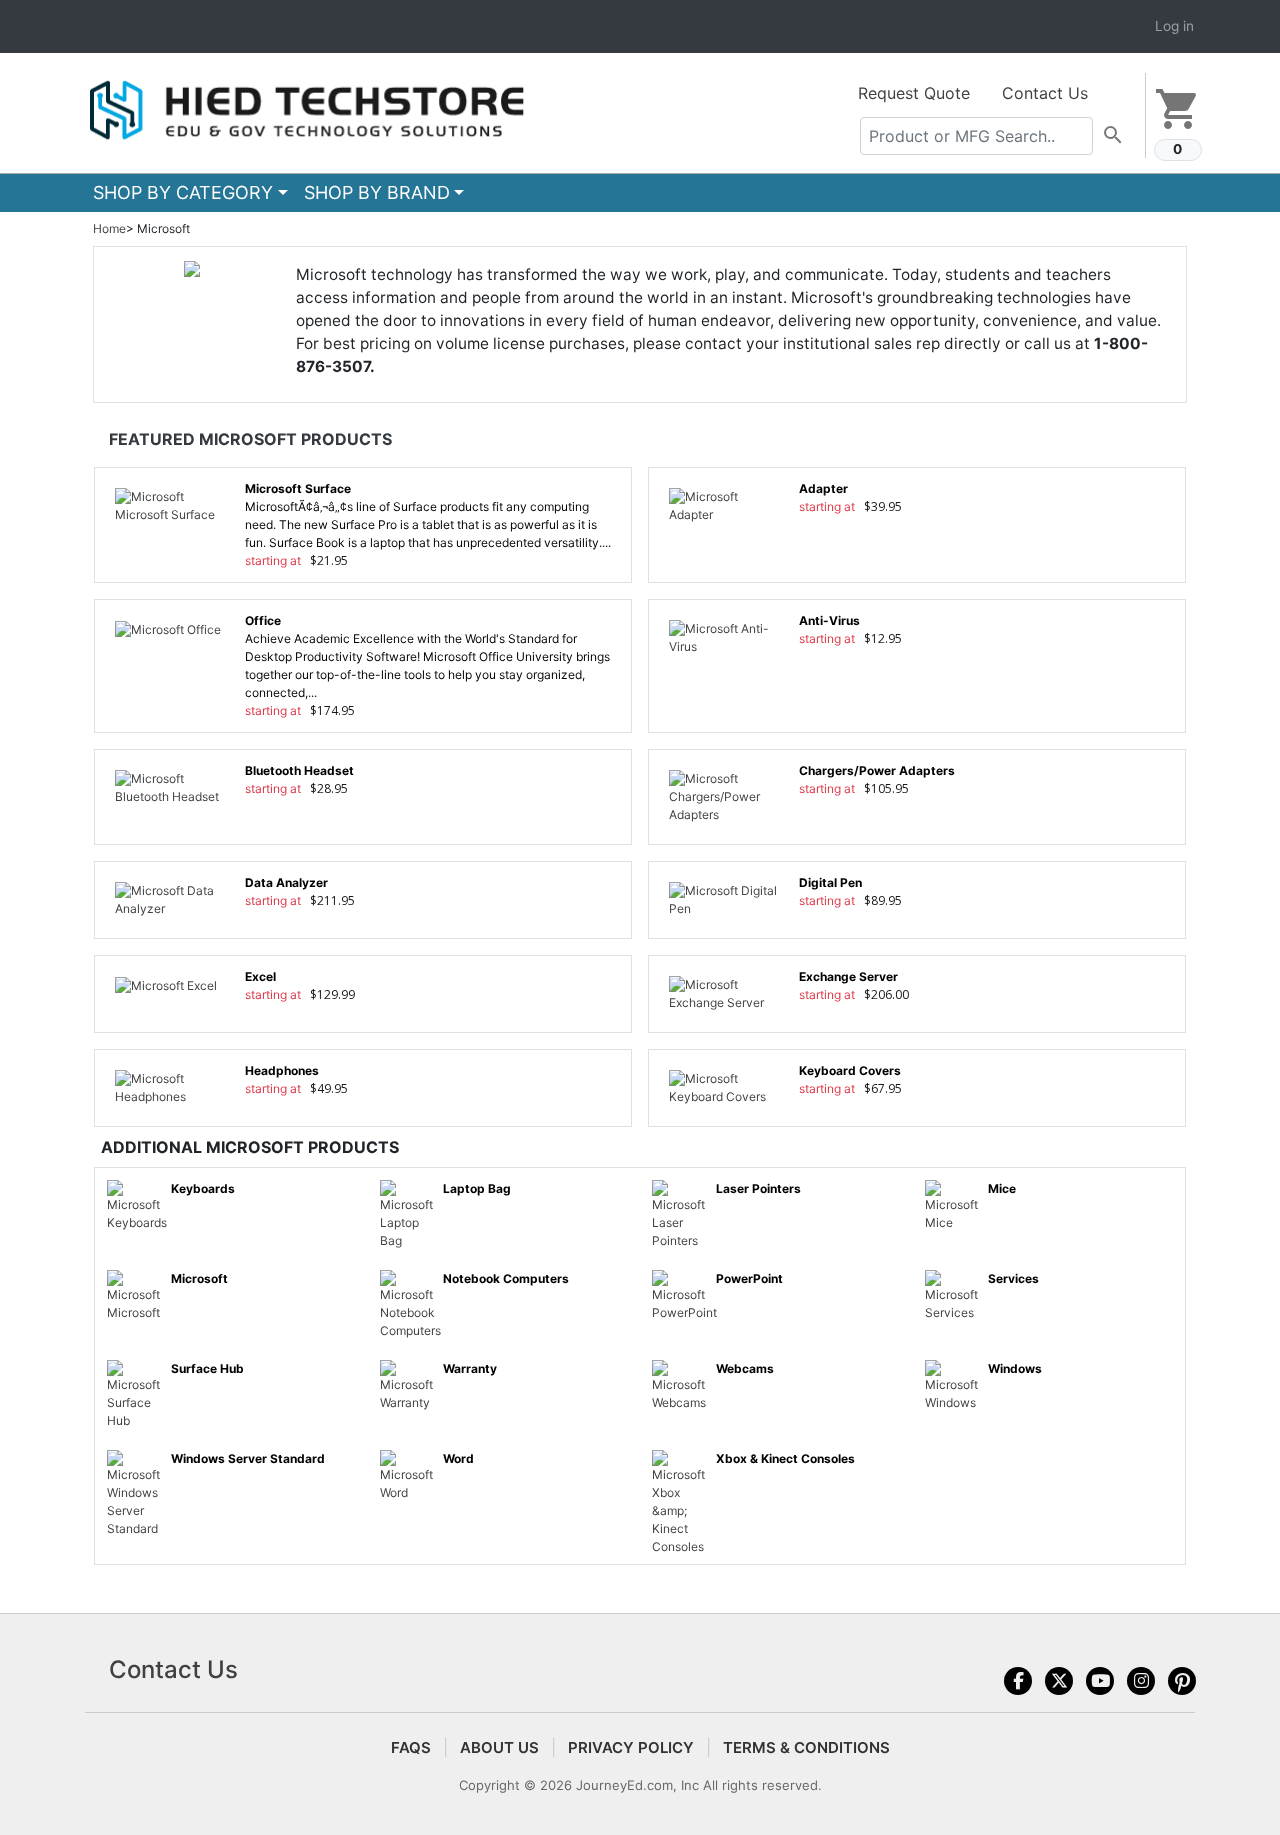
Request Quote (914, 93)
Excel (260, 976)
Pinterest (1182, 1681)
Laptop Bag (477, 1188)
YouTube (1100, 1681)
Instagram (1141, 1681)
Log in (1174, 26)
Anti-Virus (829, 620)
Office (263, 620)
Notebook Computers (506, 1278)
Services (1013, 1278)
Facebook (1018, 1681)
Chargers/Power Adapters (877, 770)
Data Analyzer (286, 882)
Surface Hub (207, 1368)
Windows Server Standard (248, 1458)
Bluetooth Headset (299, 770)
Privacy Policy (631, 1747)
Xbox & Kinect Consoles (785, 1458)
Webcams (745, 1368)
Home (109, 228)
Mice (1002, 1188)
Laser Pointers (758, 1188)
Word (458, 1458)
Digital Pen (830, 882)
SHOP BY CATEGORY (183, 192)
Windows (1015, 1368)
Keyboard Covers (850, 1070)
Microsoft (199, 1278)
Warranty (470, 1368)
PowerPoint (749, 1278)
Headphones (282, 1070)
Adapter (823, 488)
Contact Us (1045, 93)
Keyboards (203, 1188)
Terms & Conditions (806, 1747)
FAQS (411, 1747)
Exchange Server (848, 976)
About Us (499, 1747)
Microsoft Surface (298, 488)
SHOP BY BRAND (377, 192)
